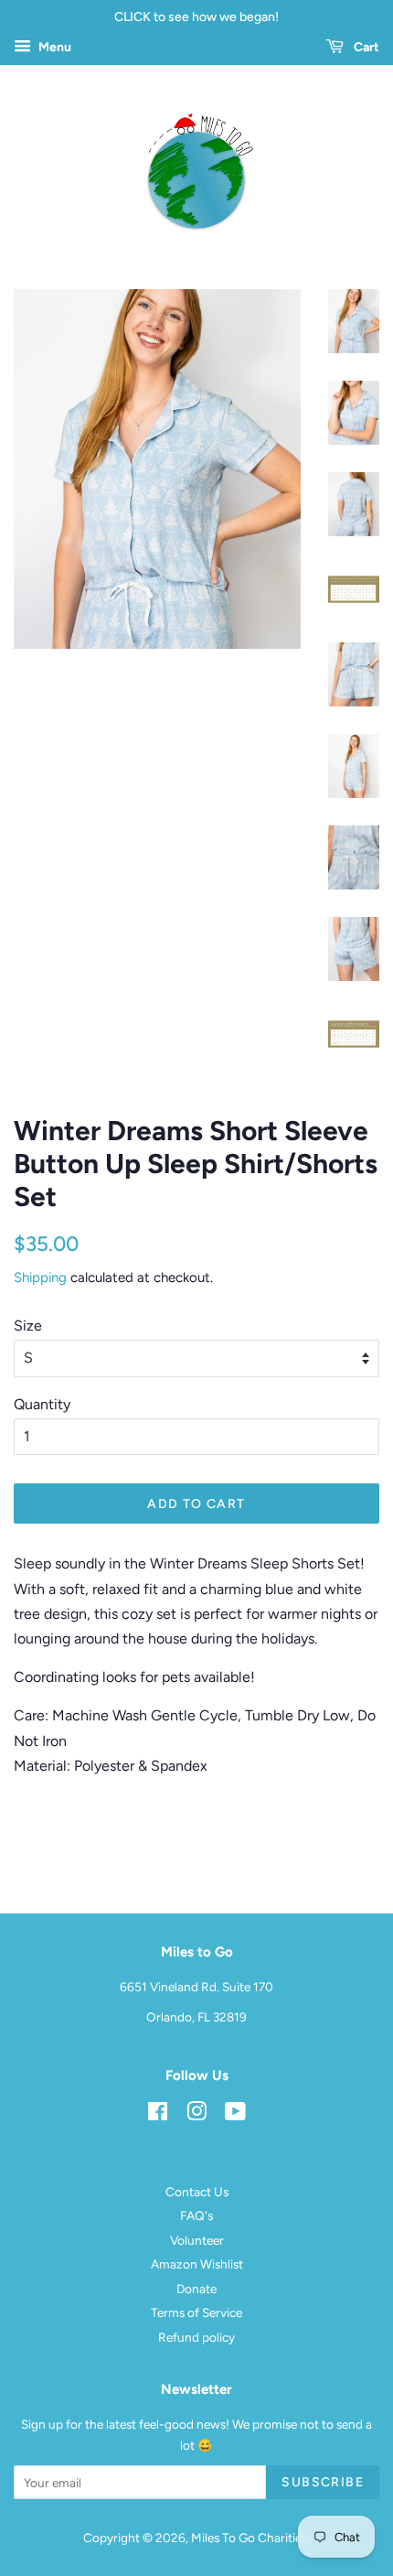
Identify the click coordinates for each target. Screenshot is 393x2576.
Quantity (42, 1404)
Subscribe (323, 2482)
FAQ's (196, 2215)
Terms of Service (196, 2312)
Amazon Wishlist (197, 2264)
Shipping (40, 1277)
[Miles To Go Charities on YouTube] (235, 2115)
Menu (53, 47)
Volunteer (197, 2240)
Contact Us (197, 2192)
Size (28, 1326)
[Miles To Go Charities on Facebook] (158, 2115)
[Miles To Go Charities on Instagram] (196, 2115)
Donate (196, 2289)
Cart (365, 47)
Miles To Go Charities (249, 2538)
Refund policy (196, 2337)
